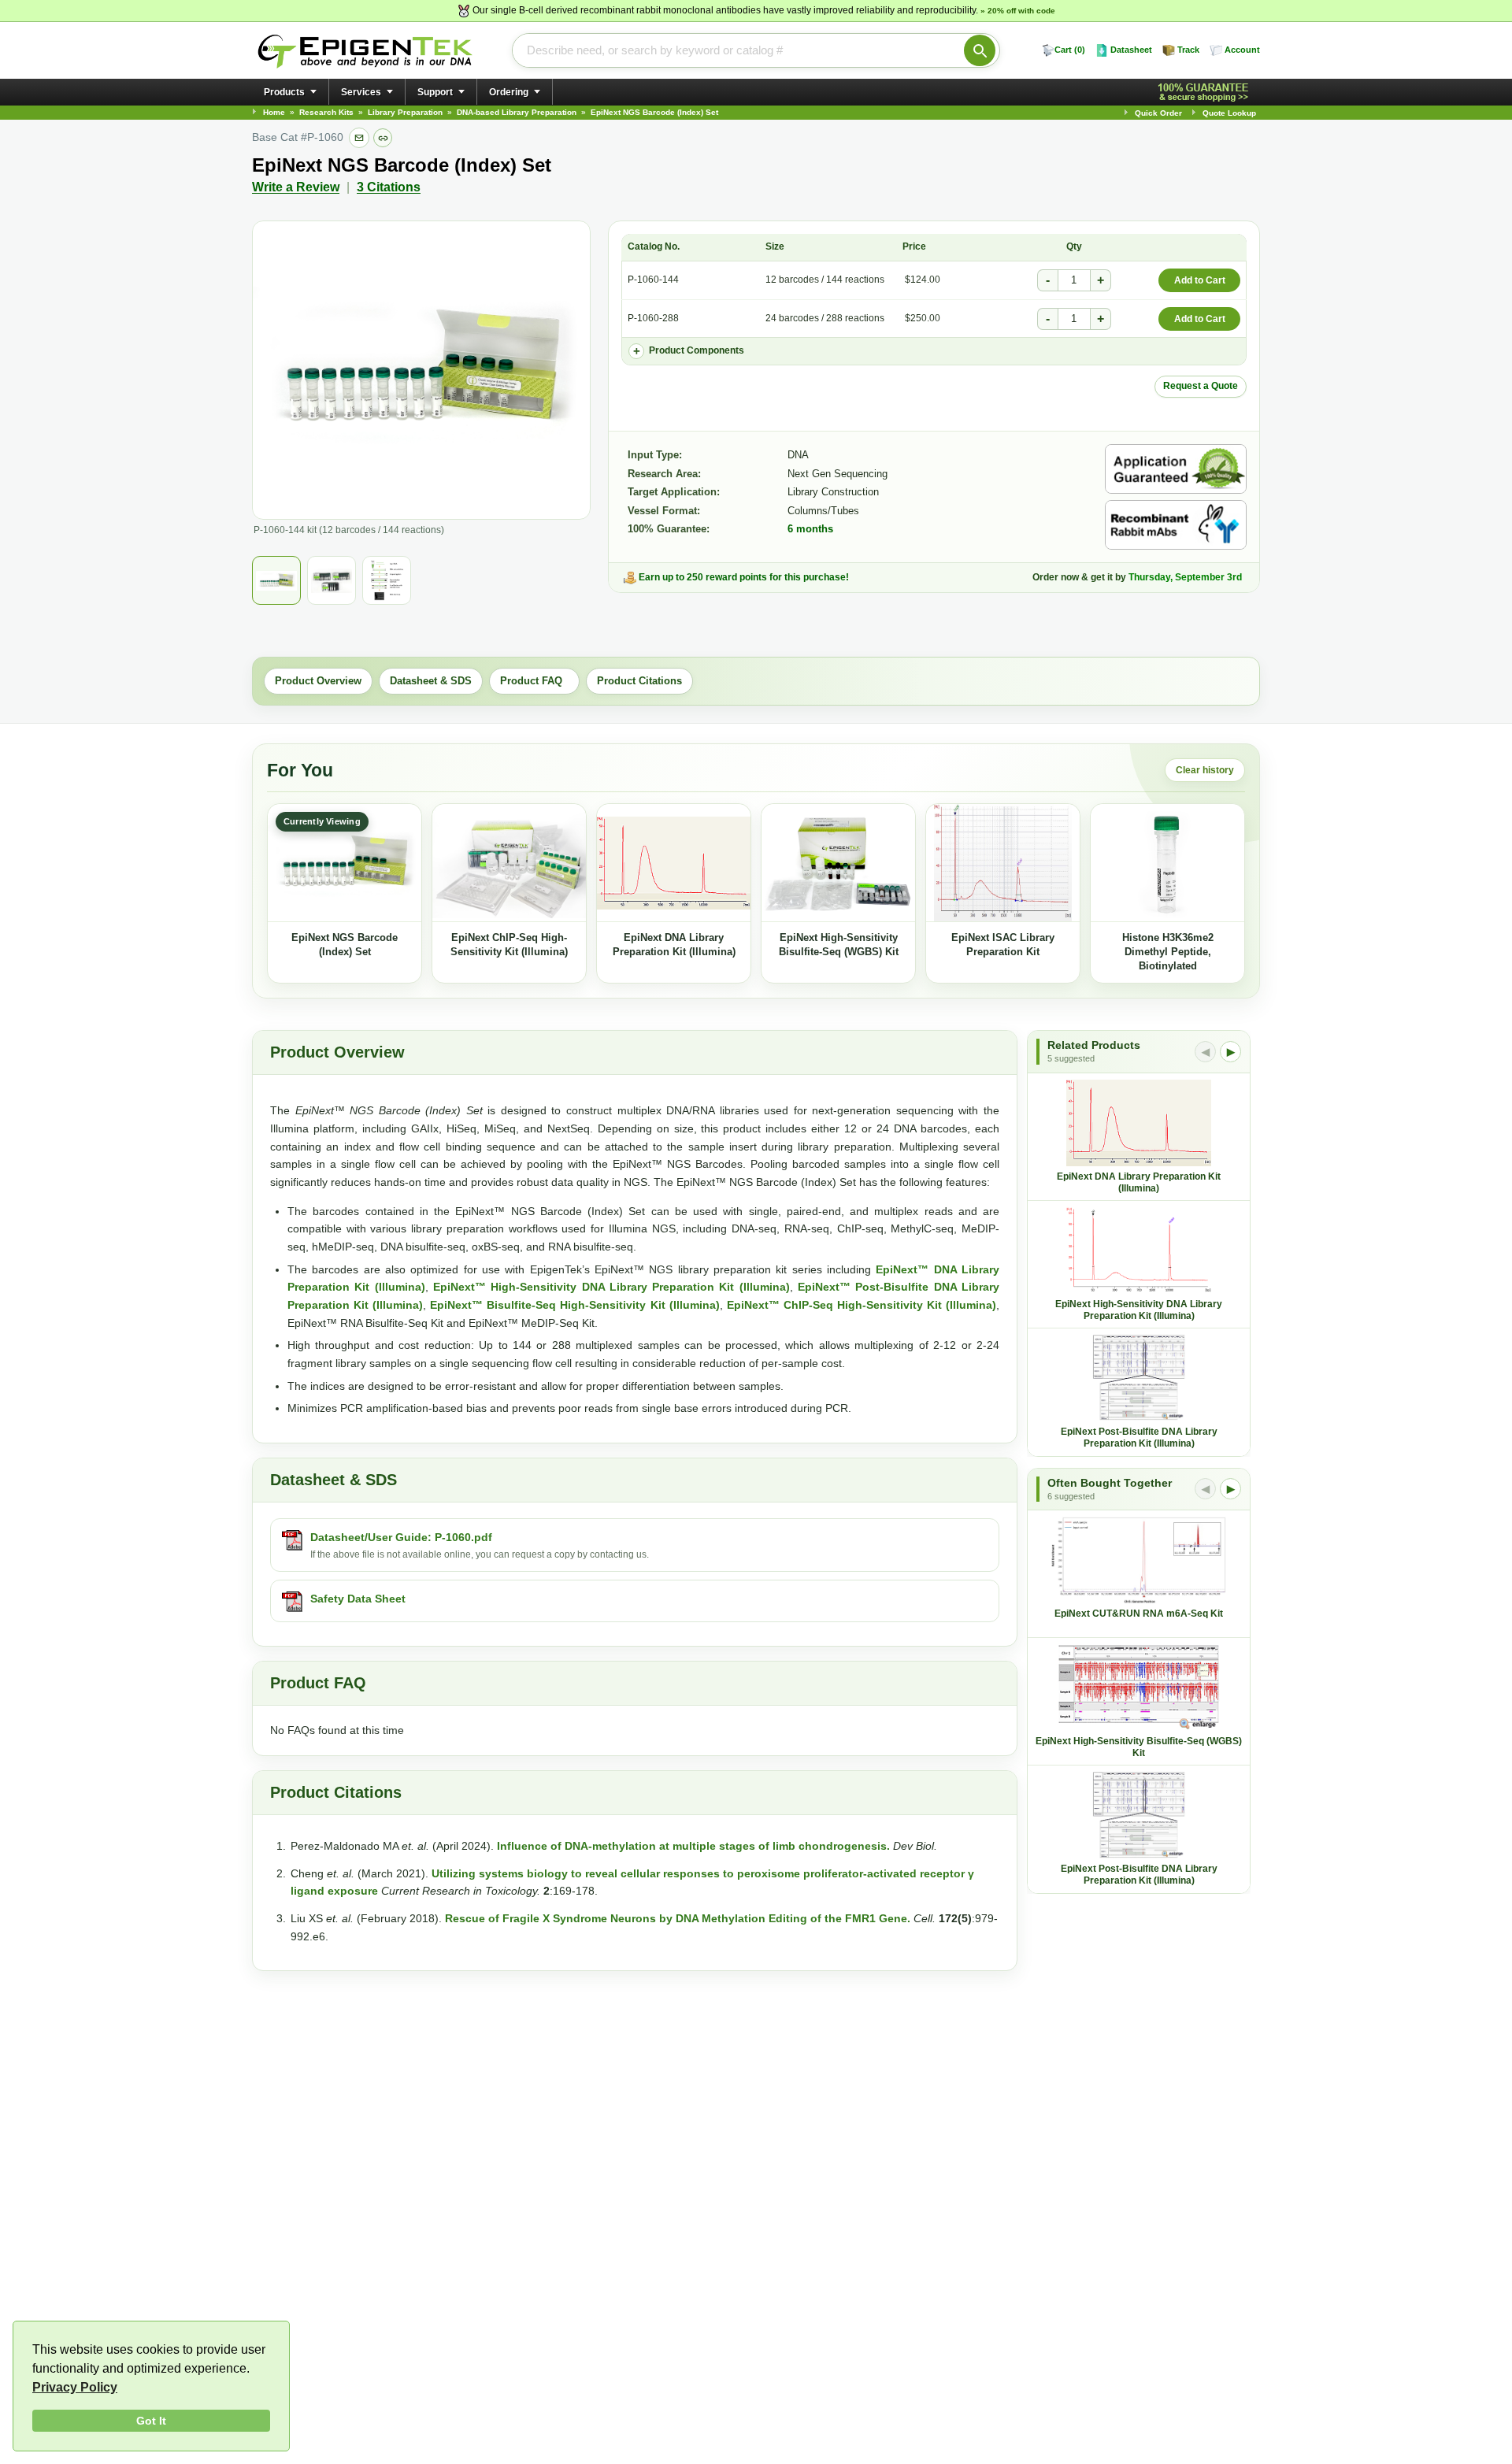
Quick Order (1158, 113)
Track (1188, 50)
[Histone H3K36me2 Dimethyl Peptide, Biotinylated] (1167, 863)
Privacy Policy (75, 2387)
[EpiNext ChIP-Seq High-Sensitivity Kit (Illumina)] (509, 863)
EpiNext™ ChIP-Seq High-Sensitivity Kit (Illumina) (862, 1305)
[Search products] (980, 50)
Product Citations (639, 681)
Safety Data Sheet (358, 1599)
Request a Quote (1201, 386)
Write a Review (296, 187)
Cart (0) (1070, 50)
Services (361, 92)
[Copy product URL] (383, 138)
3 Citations (389, 187)
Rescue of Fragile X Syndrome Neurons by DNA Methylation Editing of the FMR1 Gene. (678, 1918)
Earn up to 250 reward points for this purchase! (744, 577)
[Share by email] (359, 138)
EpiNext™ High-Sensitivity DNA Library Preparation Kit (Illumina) (611, 1287)
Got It (151, 2421)
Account (1242, 50)
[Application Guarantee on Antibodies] (1176, 469)
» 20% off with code (1018, 11)
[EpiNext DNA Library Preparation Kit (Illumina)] (674, 863)
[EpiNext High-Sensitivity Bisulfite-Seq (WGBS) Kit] (838, 863)
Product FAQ (534, 681)
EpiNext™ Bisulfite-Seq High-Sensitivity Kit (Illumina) (574, 1305)
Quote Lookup (1229, 113)
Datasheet (1131, 50)
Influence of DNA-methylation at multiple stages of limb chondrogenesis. (693, 1846)
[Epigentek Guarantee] (1206, 93)
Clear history (1205, 770)
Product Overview (318, 681)
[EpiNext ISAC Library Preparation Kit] (1003, 863)
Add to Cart (1200, 280)
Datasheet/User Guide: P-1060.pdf (401, 1537)
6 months (810, 529)
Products (284, 92)
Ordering (509, 92)
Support (435, 92)
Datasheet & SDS (431, 681)
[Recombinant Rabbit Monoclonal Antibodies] (1176, 525)
